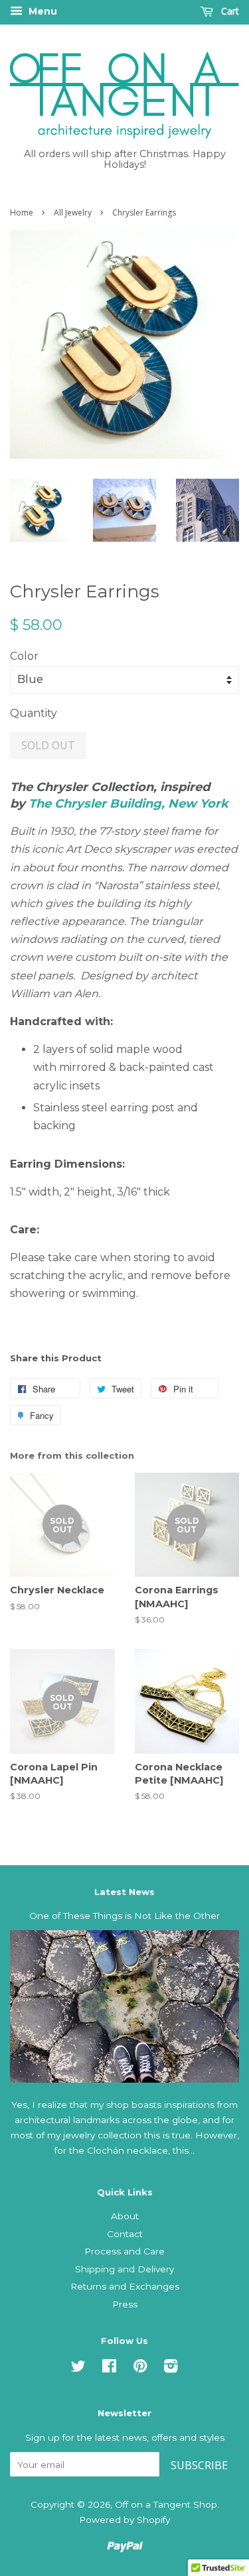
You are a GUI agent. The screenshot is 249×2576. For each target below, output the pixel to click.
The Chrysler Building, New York (128, 804)
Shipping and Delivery (124, 2269)
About (125, 2216)
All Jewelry (73, 213)
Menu (41, 11)
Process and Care (124, 2251)
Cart (229, 11)
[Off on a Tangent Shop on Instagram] (171, 2368)
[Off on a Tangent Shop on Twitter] (78, 2368)
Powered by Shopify (124, 2520)
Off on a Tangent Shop (166, 2504)
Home (22, 213)
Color (24, 656)
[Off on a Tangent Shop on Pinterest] (140, 2368)
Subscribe (199, 2465)
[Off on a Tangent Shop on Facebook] (109, 2368)
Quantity (34, 713)
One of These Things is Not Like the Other (124, 1916)
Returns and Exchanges (125, 2286)
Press (125, 2304)
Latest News (124, 1892)
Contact (125, 2234)
